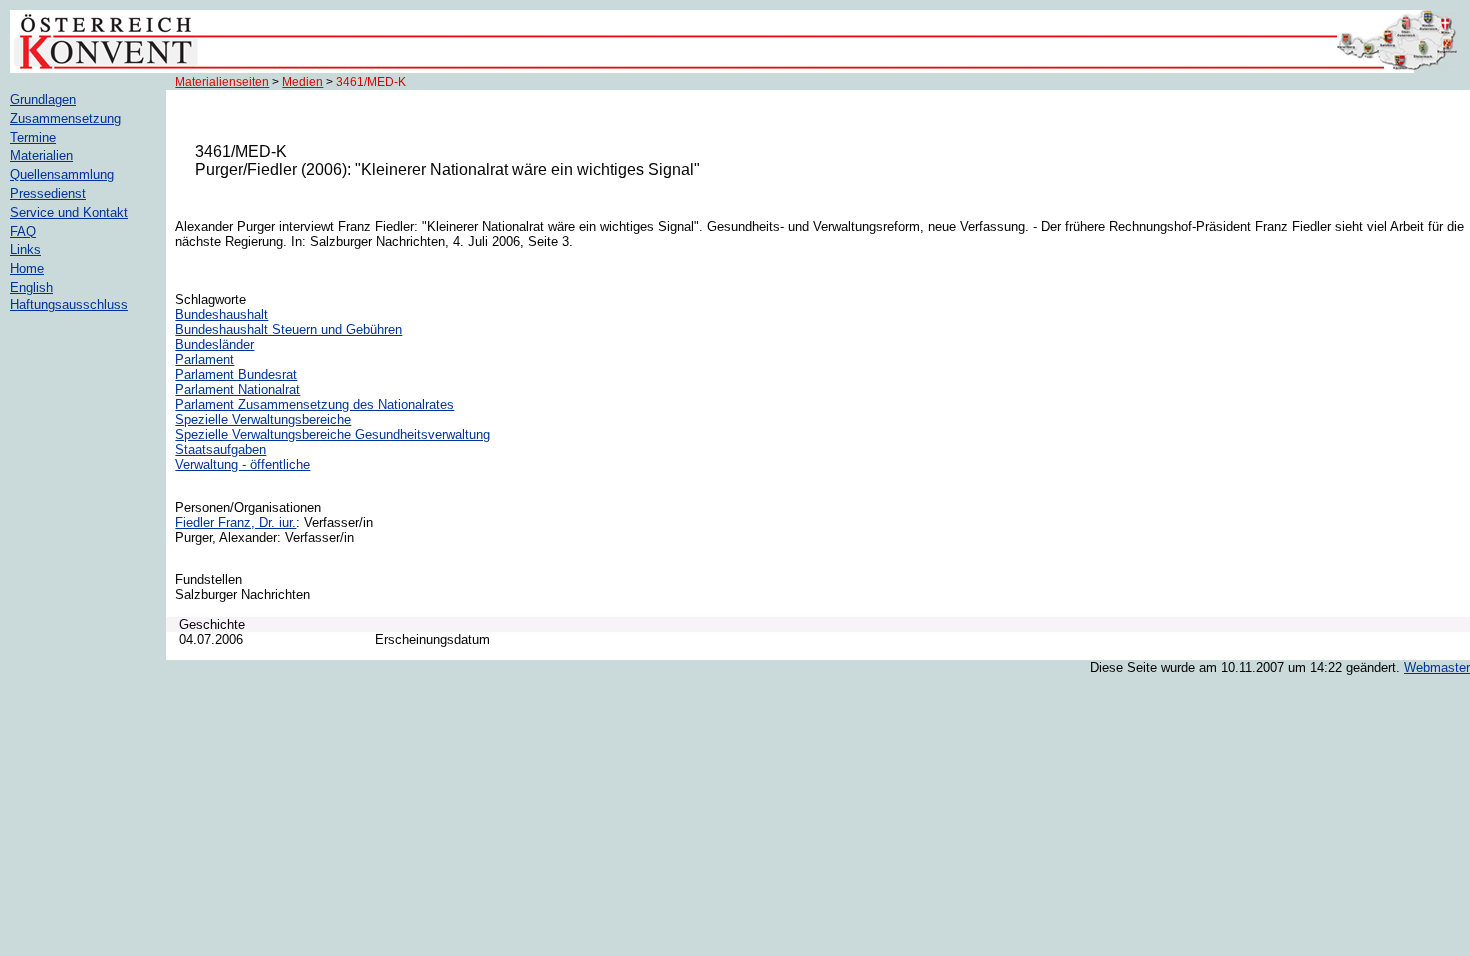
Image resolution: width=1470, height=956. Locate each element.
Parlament (204, 359)
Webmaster (1437, 667)
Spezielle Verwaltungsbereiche (263, 419)
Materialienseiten (222, 82)
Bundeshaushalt (221, 314)
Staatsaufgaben (220, 449)
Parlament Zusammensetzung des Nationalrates (314, 404)
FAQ (23, 231)
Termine (33, 137)
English (31, 287)
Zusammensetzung (65, 118)
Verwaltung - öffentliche (242, 464)
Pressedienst (48, 193)
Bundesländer (214, 344)
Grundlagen (43, 99)
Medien (302, 82)
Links (25, 249)
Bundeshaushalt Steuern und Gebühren (288, 329)
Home (27, 268)
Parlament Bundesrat (236, 374)
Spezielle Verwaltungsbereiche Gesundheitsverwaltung (332, 434)
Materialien (41, 155)
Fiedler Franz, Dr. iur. (235, 522)
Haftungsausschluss (69, 304)
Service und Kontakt (69, 212)
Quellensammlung (62, 174)
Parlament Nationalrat (237, 389)
